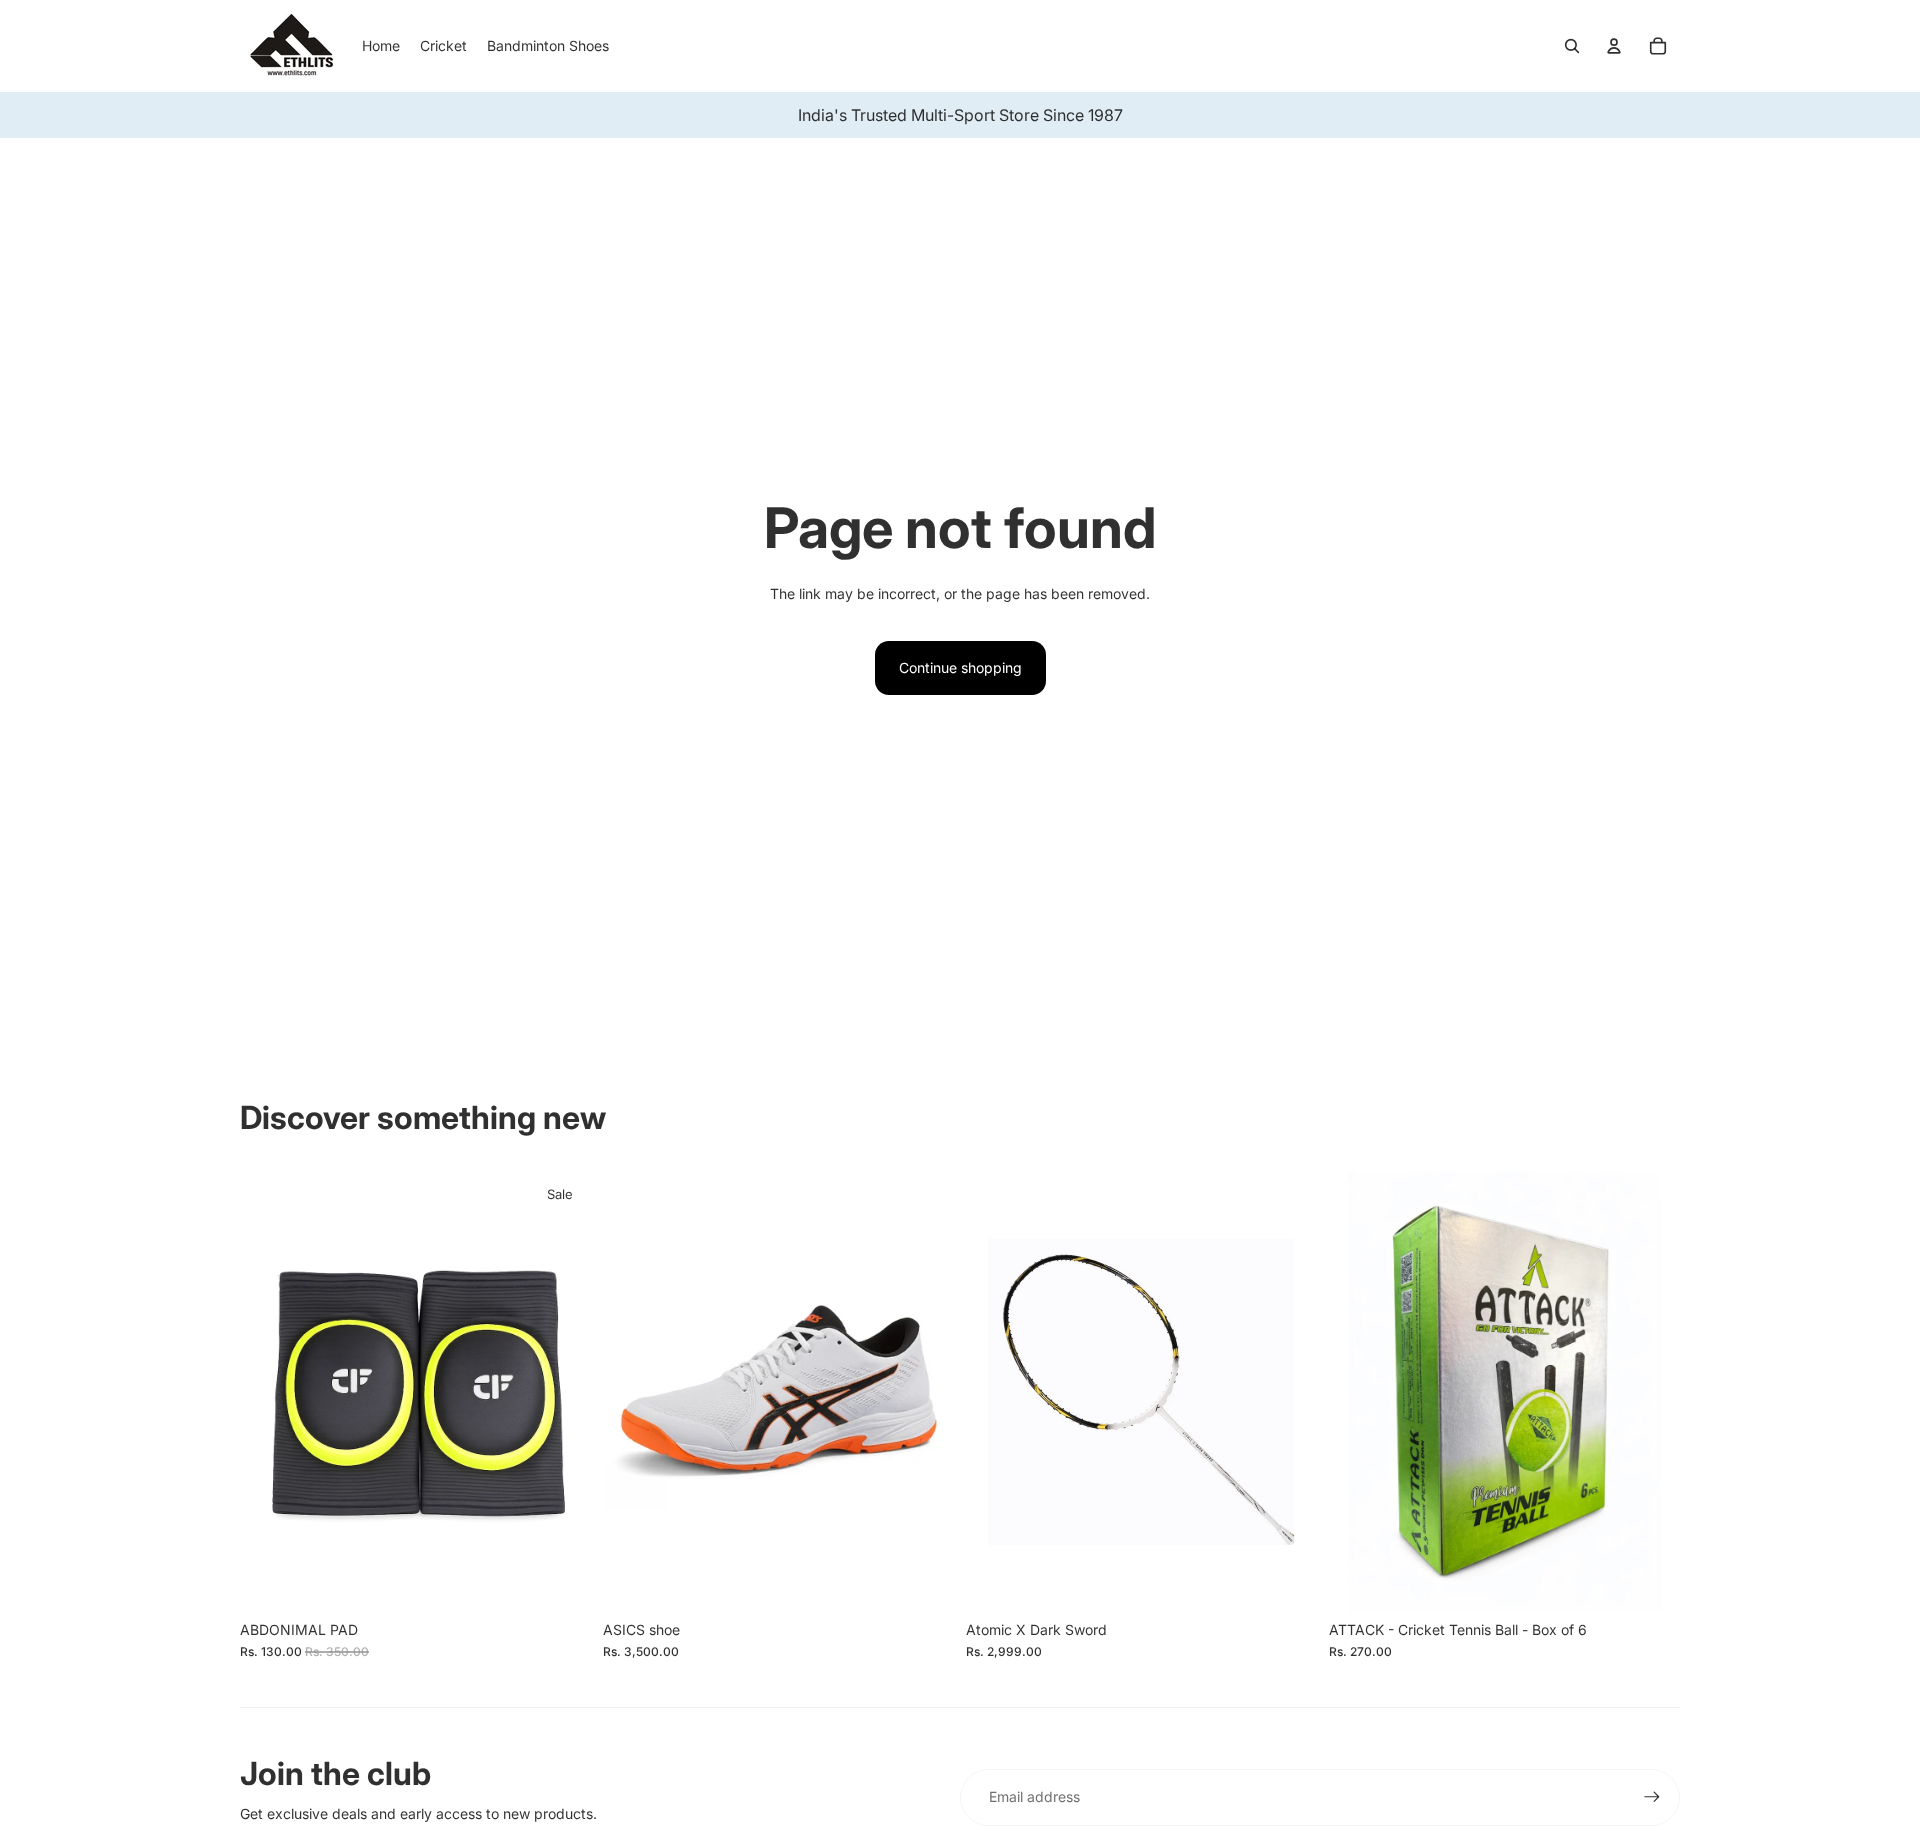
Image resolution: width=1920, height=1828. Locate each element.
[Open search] (1572, 46)
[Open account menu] (1614, 46)
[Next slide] (1287, 1391)
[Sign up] (1652, 1797)
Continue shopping (960, 667)
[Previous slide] (996, 1391)
